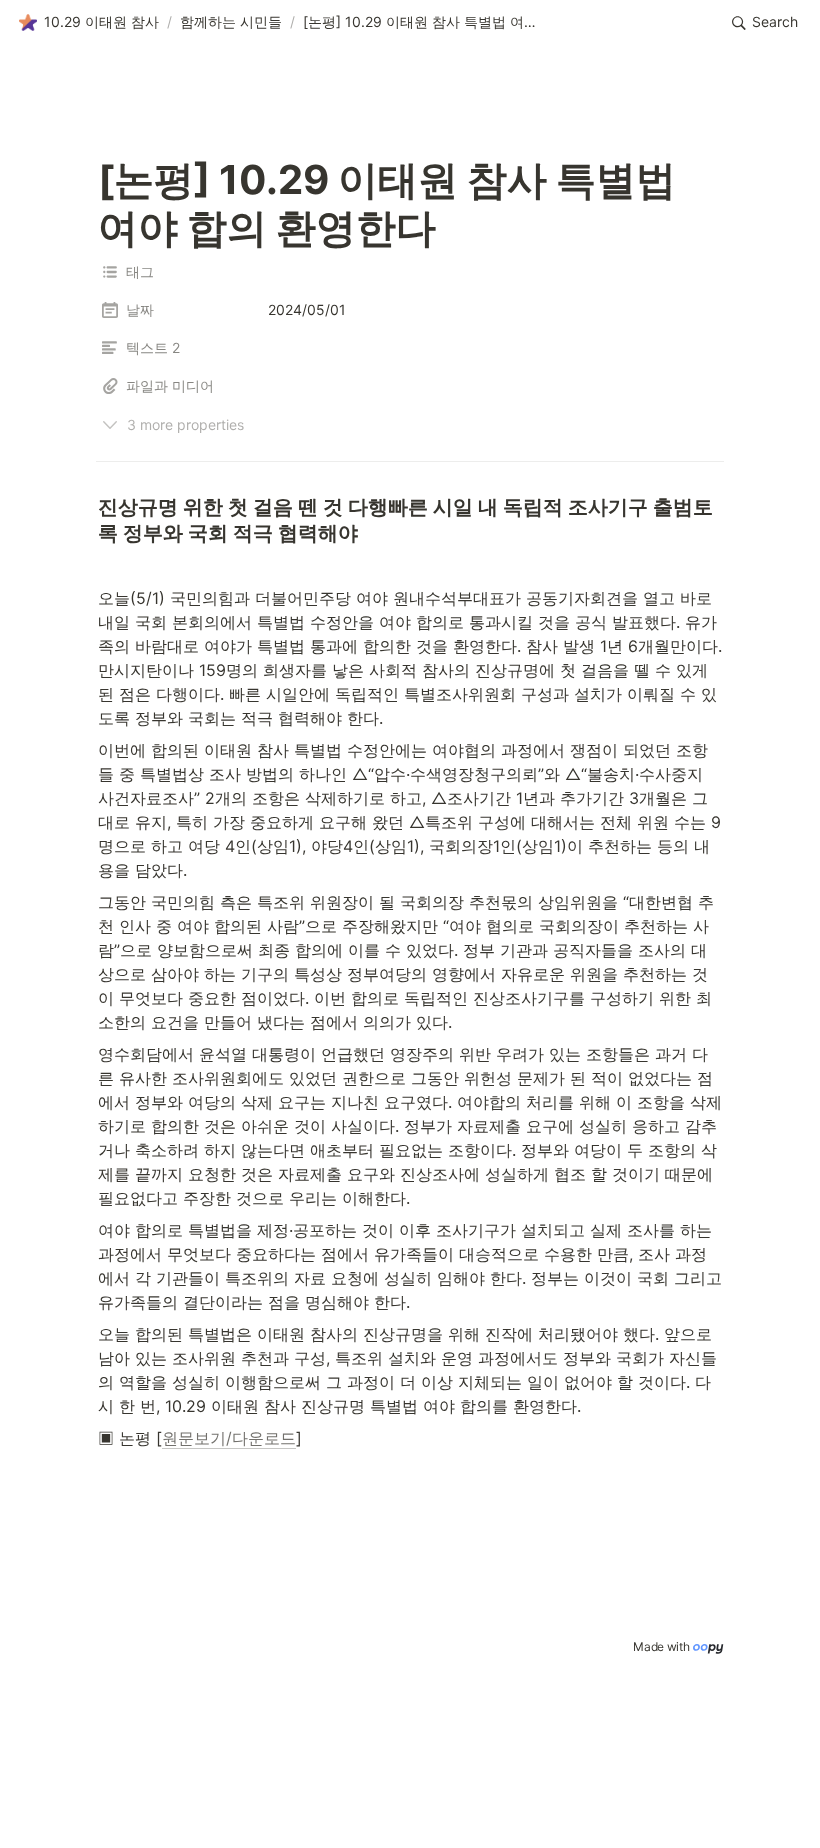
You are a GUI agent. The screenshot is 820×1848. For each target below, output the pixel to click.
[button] (88, 23)
